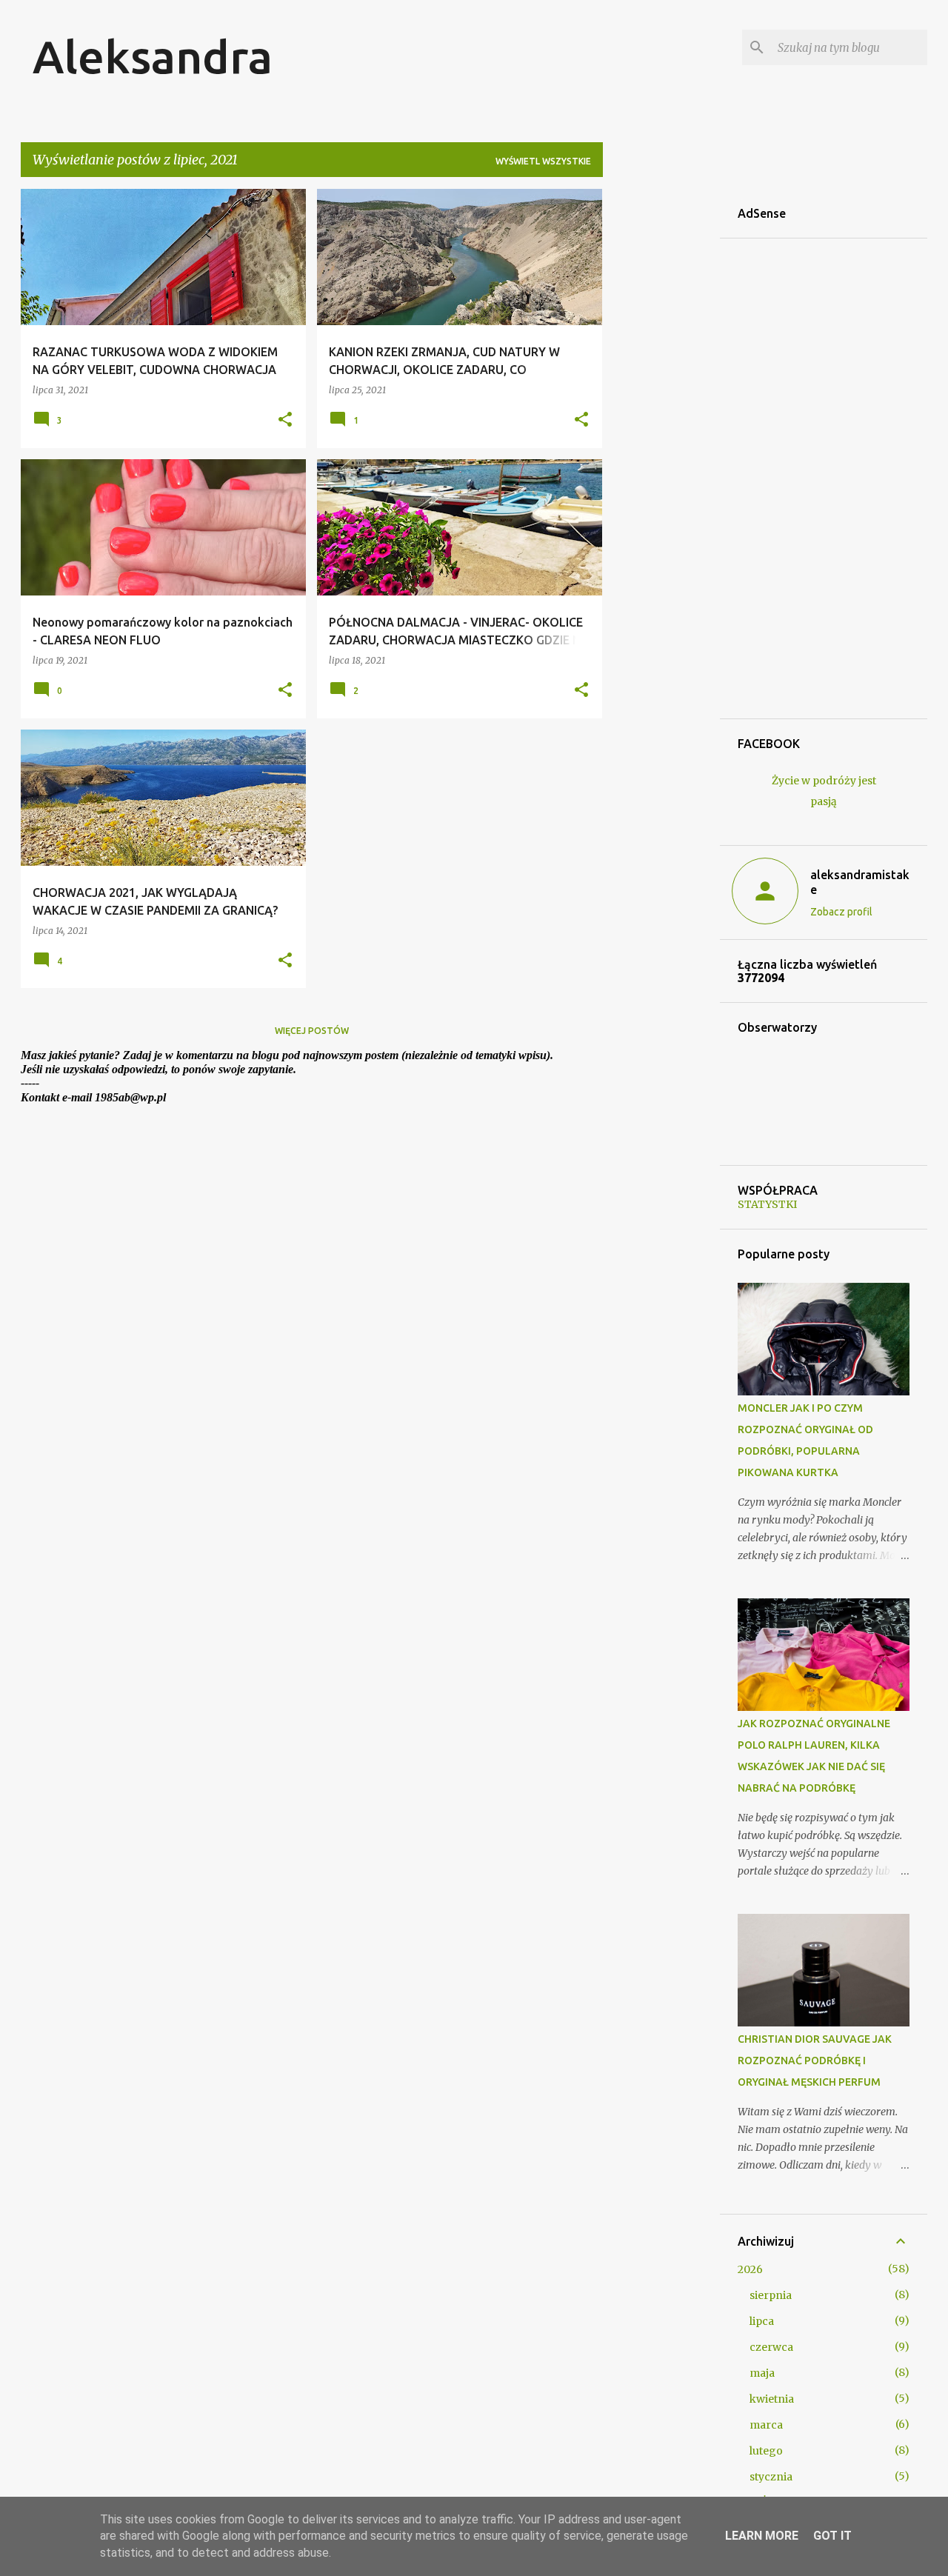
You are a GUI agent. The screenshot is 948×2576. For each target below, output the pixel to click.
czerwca (771, 2347)
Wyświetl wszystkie (543, 161)
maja (762, 2373)
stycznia (771, 2477)
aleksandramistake (860, 882)
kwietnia (772, 2399)
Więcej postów (312, 1031)
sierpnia (771, 2295)
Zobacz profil (841, 912)
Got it (832, 2536)
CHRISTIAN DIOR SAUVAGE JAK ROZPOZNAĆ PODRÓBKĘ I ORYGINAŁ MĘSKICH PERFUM (815, 2061)
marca (766, 2425)
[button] (285, 420)
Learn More (762, 2536)
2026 (750, 2269)
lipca (762, 2321)
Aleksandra (153, 56)
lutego (766, 2451)
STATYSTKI (767, 1204)
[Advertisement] (661, 411)
